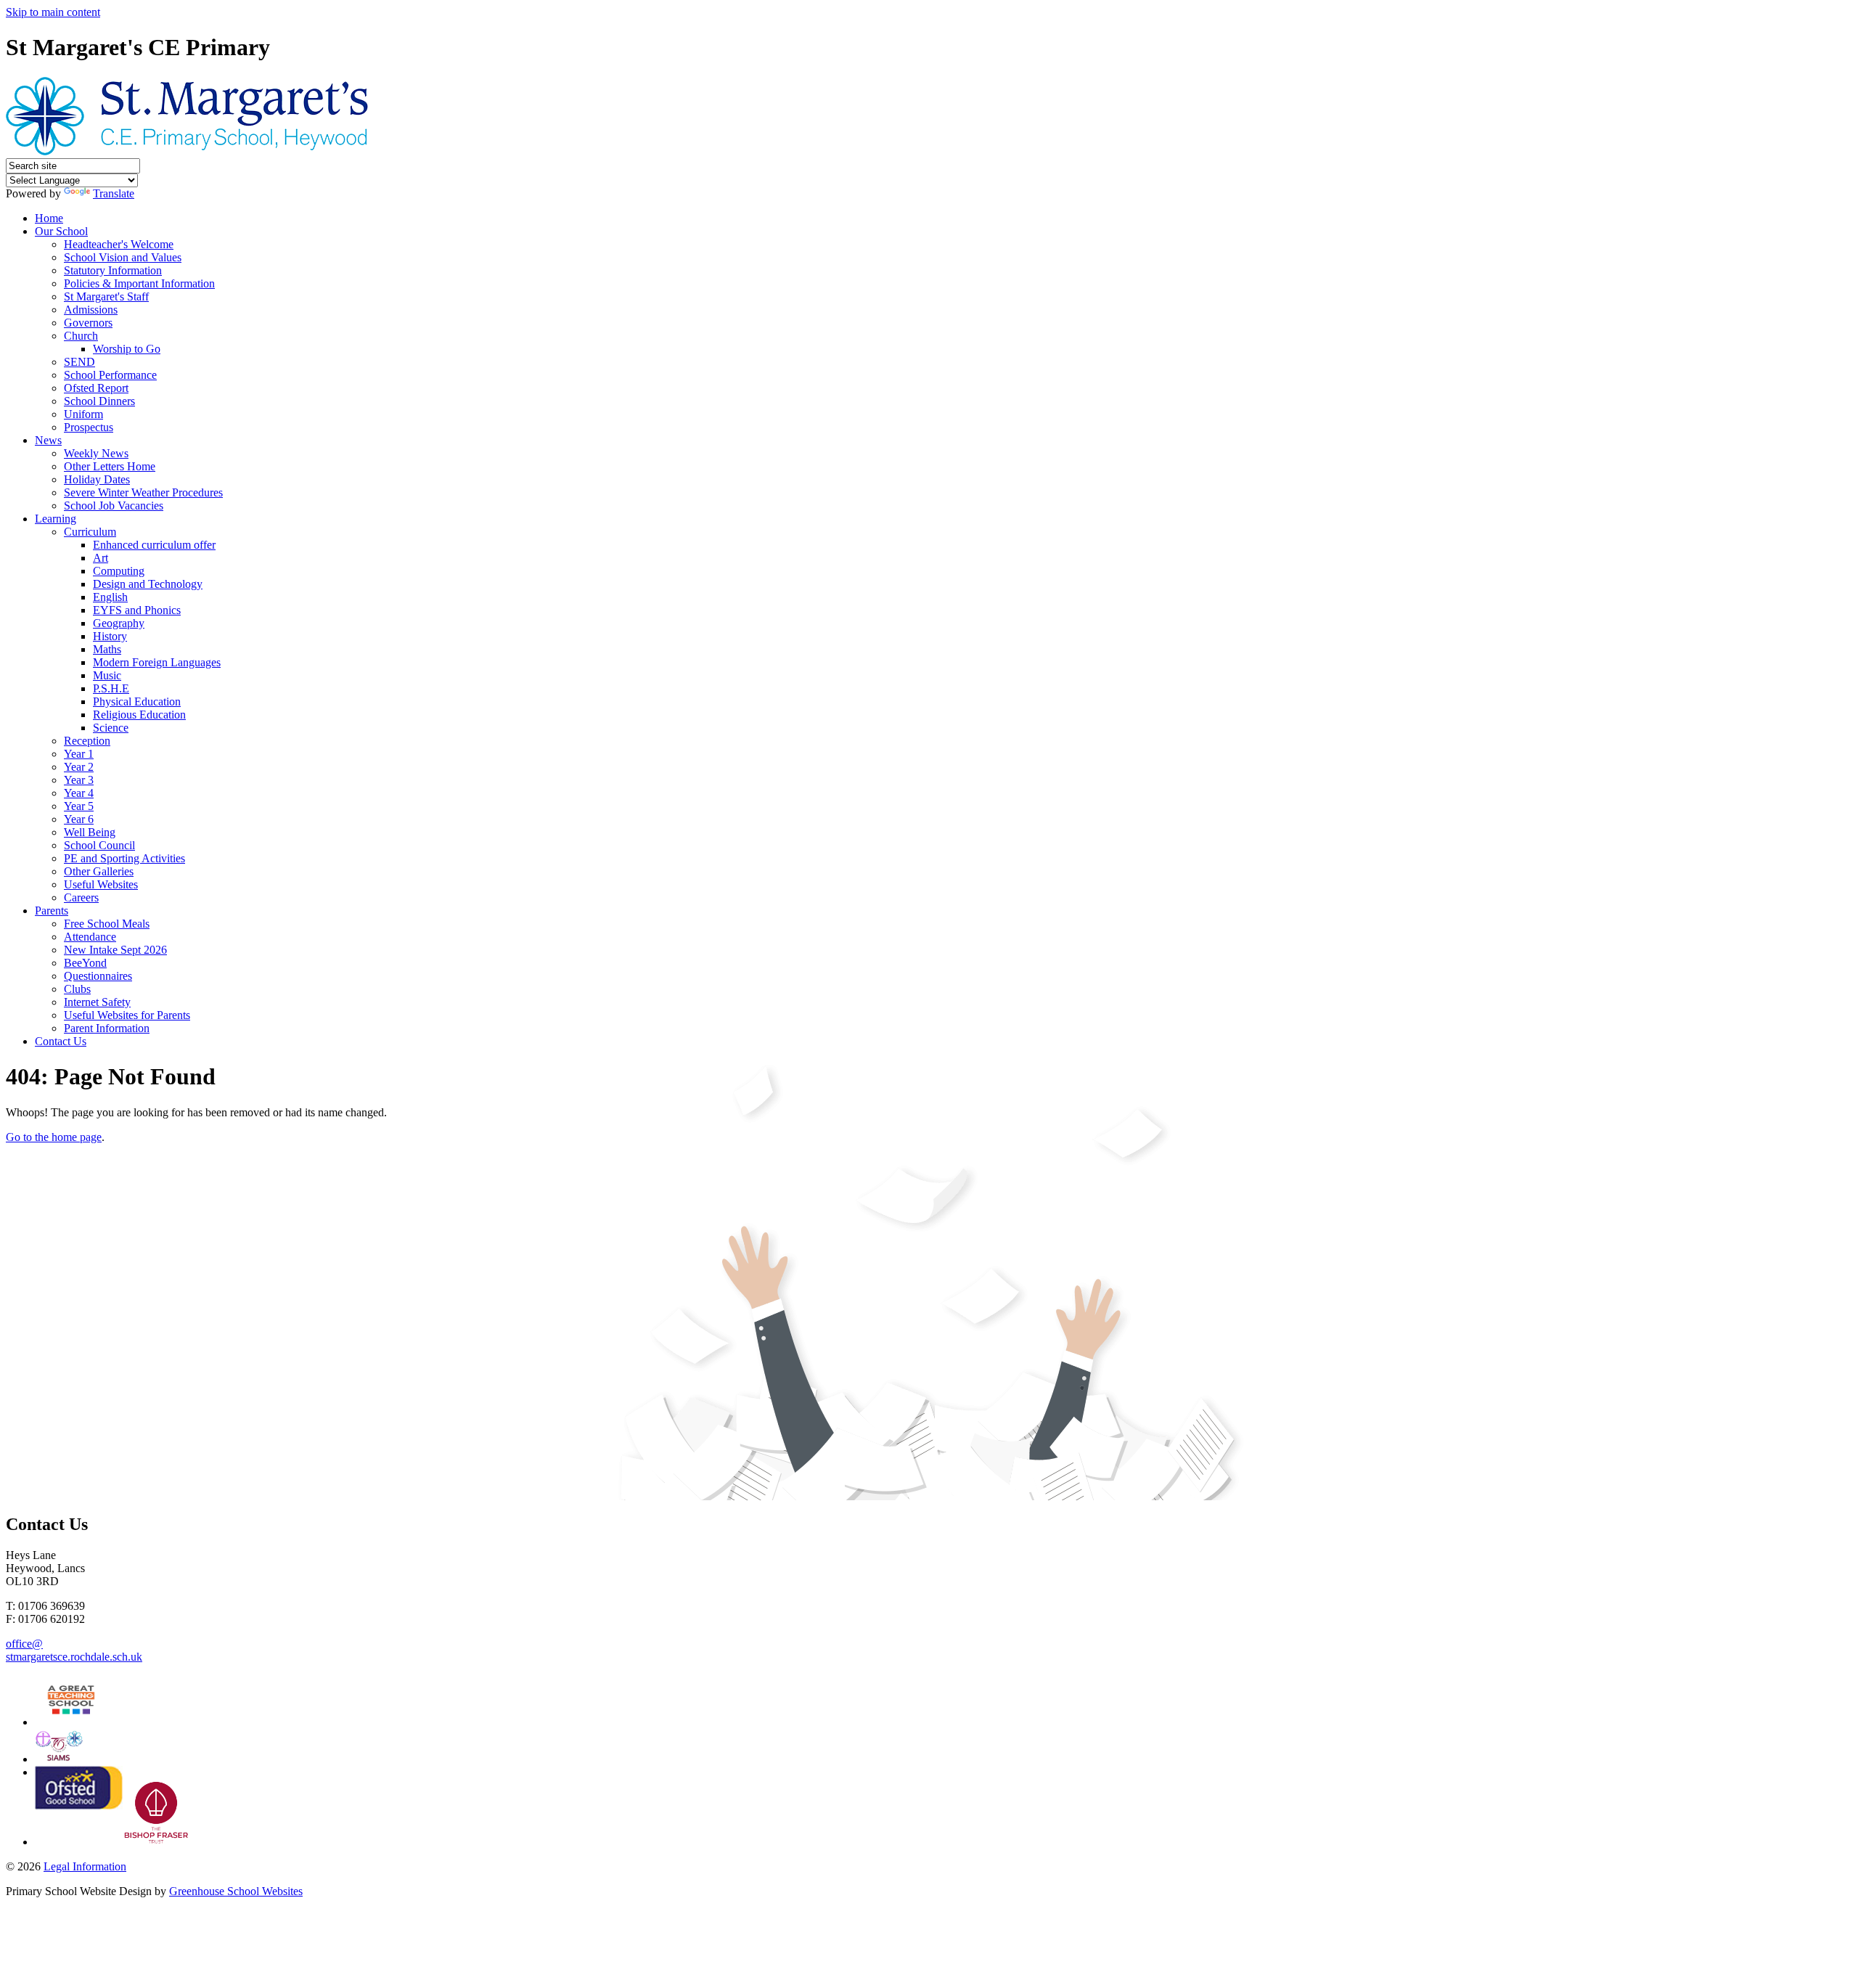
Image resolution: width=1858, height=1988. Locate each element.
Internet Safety (97, 1002)
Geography (119, 623)
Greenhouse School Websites (236, 1891)
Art (101, 558)
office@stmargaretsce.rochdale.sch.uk (74, 1650)
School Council (99, 845)
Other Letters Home (110, 466)
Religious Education (139, 715)
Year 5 (79, 806)
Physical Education (137, 701)
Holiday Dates (97, 479)
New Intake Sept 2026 (115, 950)
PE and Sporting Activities (124, 858)
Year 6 (79, 819)
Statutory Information (113, 270)
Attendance (90, 937)
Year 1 (79, 754)
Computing (119, 571)
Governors (88, 323)
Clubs (77, 989)
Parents (52, 911)
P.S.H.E (111, 688)
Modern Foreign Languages (157, 662)
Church (81, 336)
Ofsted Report (96, 388)
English (110, 597)
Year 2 (79, 767)
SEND (79, 362)
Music (107, 675)
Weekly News (96, 453)
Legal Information (85, 1866)
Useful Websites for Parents (127, 1015)
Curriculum (90, 532)
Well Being (90, 832)
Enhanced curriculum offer (154, 545)
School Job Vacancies (114, 506)
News (48, 440)
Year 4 (79, 793)
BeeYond (85, 963)
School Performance (110, 375)
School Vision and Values (123, 257)
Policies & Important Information (139, 283)
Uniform (83, 414)
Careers (81, 897)
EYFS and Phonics (137, 610)
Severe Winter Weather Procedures (143, 492)
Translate (114, 193)
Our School (61, 231)
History (110, 636)
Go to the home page (54, 1137)
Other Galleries (99, 871)
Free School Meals (107, 924)
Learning (56, 519)
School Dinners (99, 401)
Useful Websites (101, 884)
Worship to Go (127, 349)
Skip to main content (53, 12)
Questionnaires (98, 976)
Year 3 (79, 780)
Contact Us (61, 1041)
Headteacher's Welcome (119, 244)
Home (49, 218)
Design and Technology (148, 584)
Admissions (91, 310)
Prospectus (89, 427)
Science (111, 728)
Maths (107, 649)
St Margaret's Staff (106, 296)
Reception (87, 741)
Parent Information (107, 1028)
